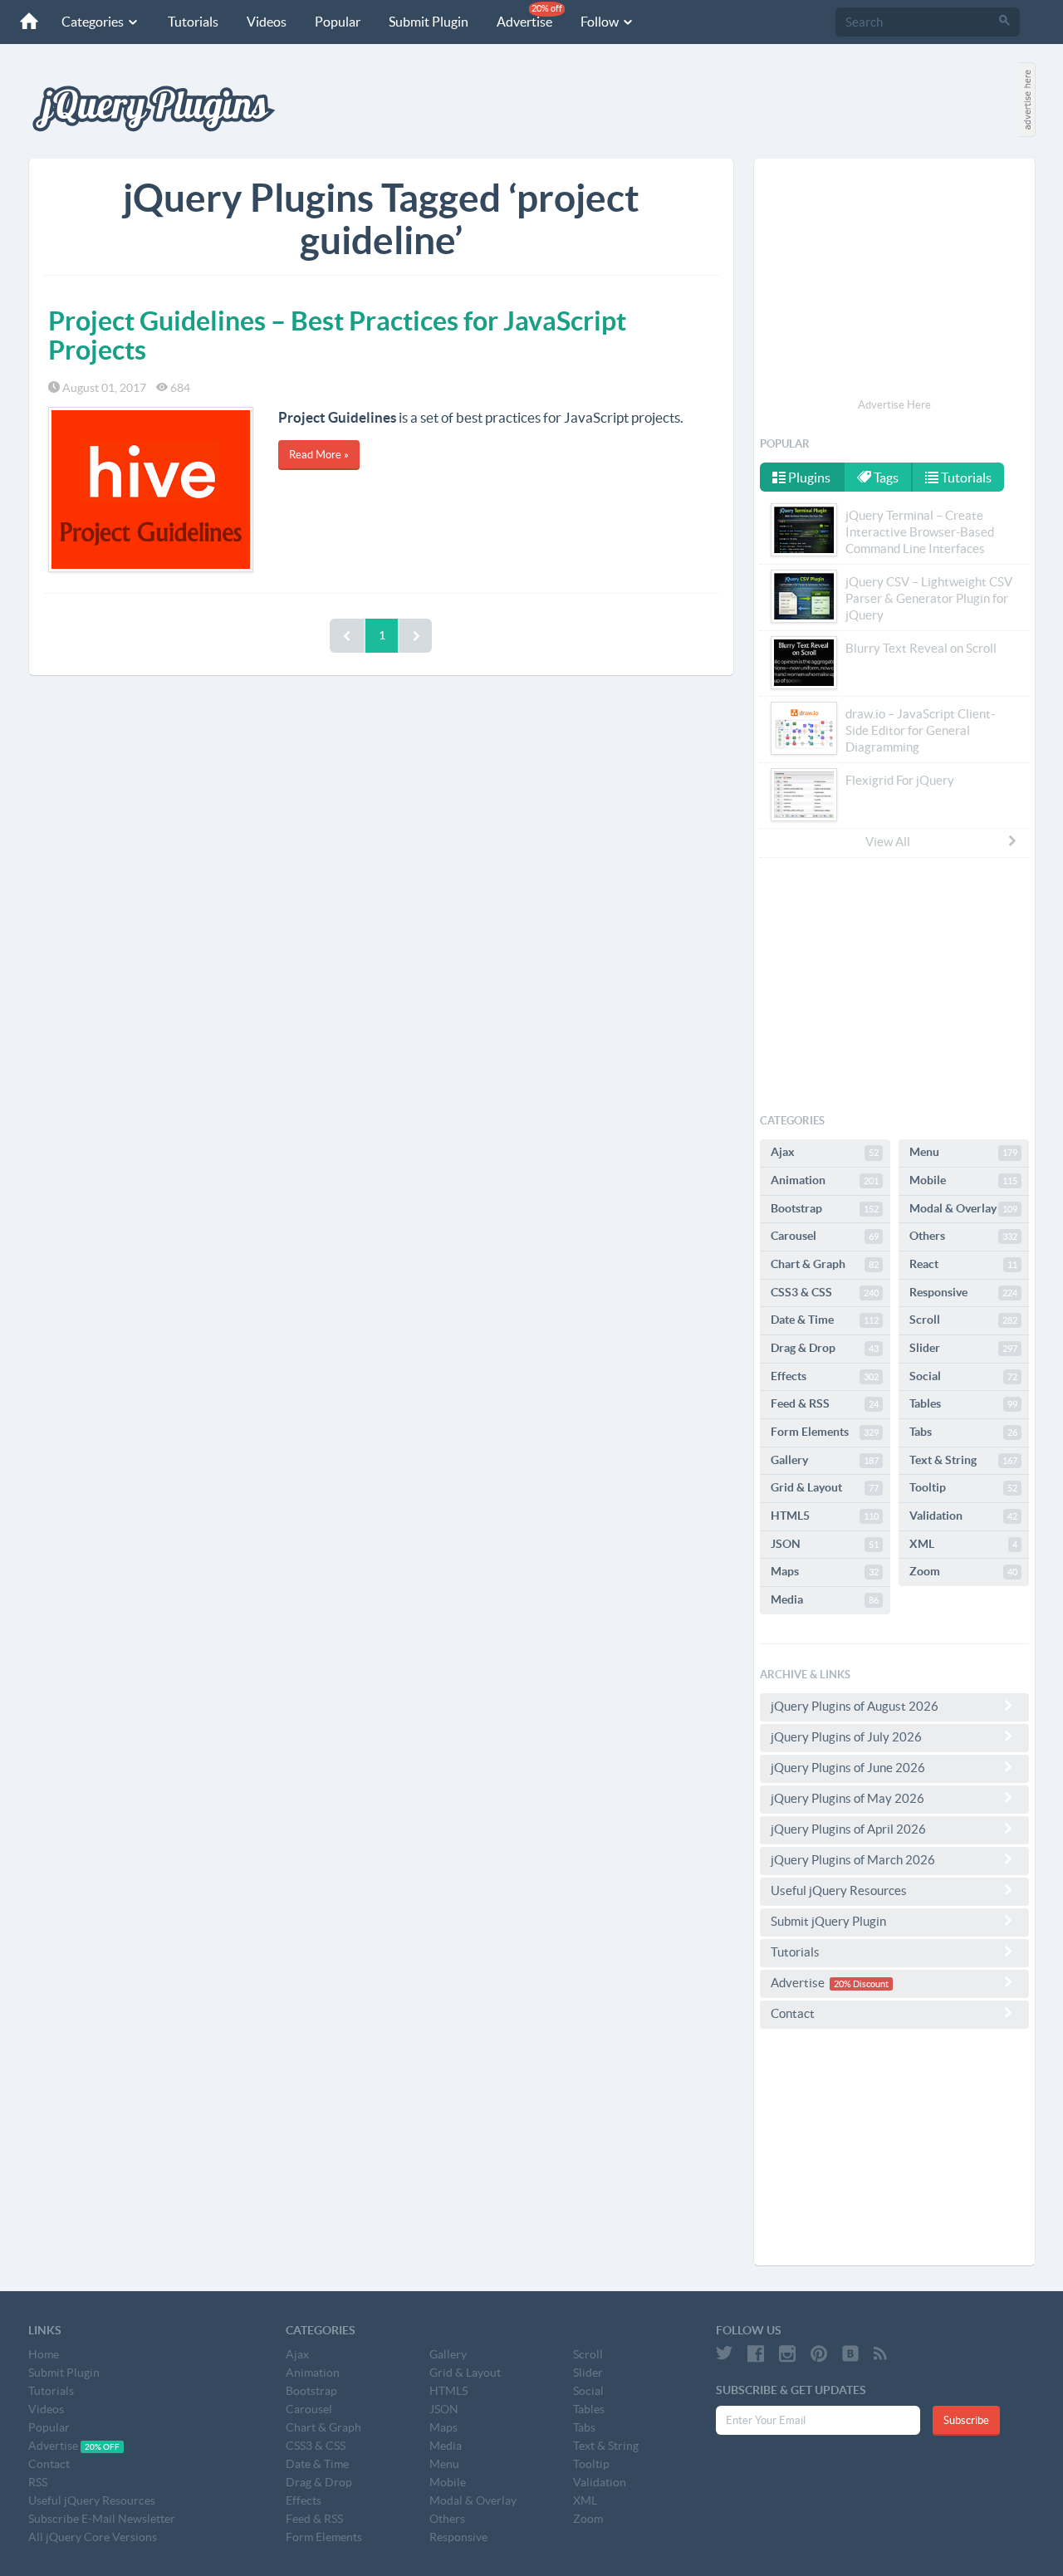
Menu (963, 1152)
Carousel (825, 1236)
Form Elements (825, 1432)
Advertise (529, 16)
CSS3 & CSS (825, 1292)
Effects (825, 1376)
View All (888, 842)
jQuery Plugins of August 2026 (855, 1706)
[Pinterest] (819, 2353)
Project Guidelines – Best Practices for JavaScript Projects (337, 335)
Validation (963, 1516)
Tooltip (963, 1487)
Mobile (963, 1180)
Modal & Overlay (963, 1208)
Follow (601, 22)
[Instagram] (787, 2353)
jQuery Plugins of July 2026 (846, 1737)
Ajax (825, 1152)
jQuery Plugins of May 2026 (847, 1798)
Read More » (319, 455)
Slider (963, 1348)
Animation (825, 1180)
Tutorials (193, 22)
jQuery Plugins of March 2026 (853, 1860)
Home (44, 2354)
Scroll (963, 1320)
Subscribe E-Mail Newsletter (102, 2519)
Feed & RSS (825, 1403)
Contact (793, 2013)
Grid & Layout (825, 1487)
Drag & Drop (825, 1348)
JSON (825, 1544)
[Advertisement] (894, 281)
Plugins (808, 477)
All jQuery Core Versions (93, 2537)
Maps (825, 1571)
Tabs (963, 1432)
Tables (963, 1403)
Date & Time (825, 1320)
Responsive (963, 1292)
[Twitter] (724, 2353)
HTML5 (825, 1516)
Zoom (963, 1571)
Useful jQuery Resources (839, 1890)
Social (963, 1376)
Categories (94, 22)
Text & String (963, 1460)
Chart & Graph (825, 1264)
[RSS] (880, 2353)
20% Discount (861, 1984)
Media (825, 1599)
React (963, 1264)
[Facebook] (756, 2353)
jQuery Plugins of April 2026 (848, 1829)
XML (963, 1544)
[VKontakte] (850, 2353)
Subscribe (966, 2420)
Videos (267, 22)
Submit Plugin (429, 22)
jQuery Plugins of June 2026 (848, 1768)
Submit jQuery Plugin (828, 1921)
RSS (38, 2482)
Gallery (825, 1460)
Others (963, 1236)
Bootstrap (825, 1208)
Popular (338, 22)
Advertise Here (894, 405)
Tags (885, 477)
